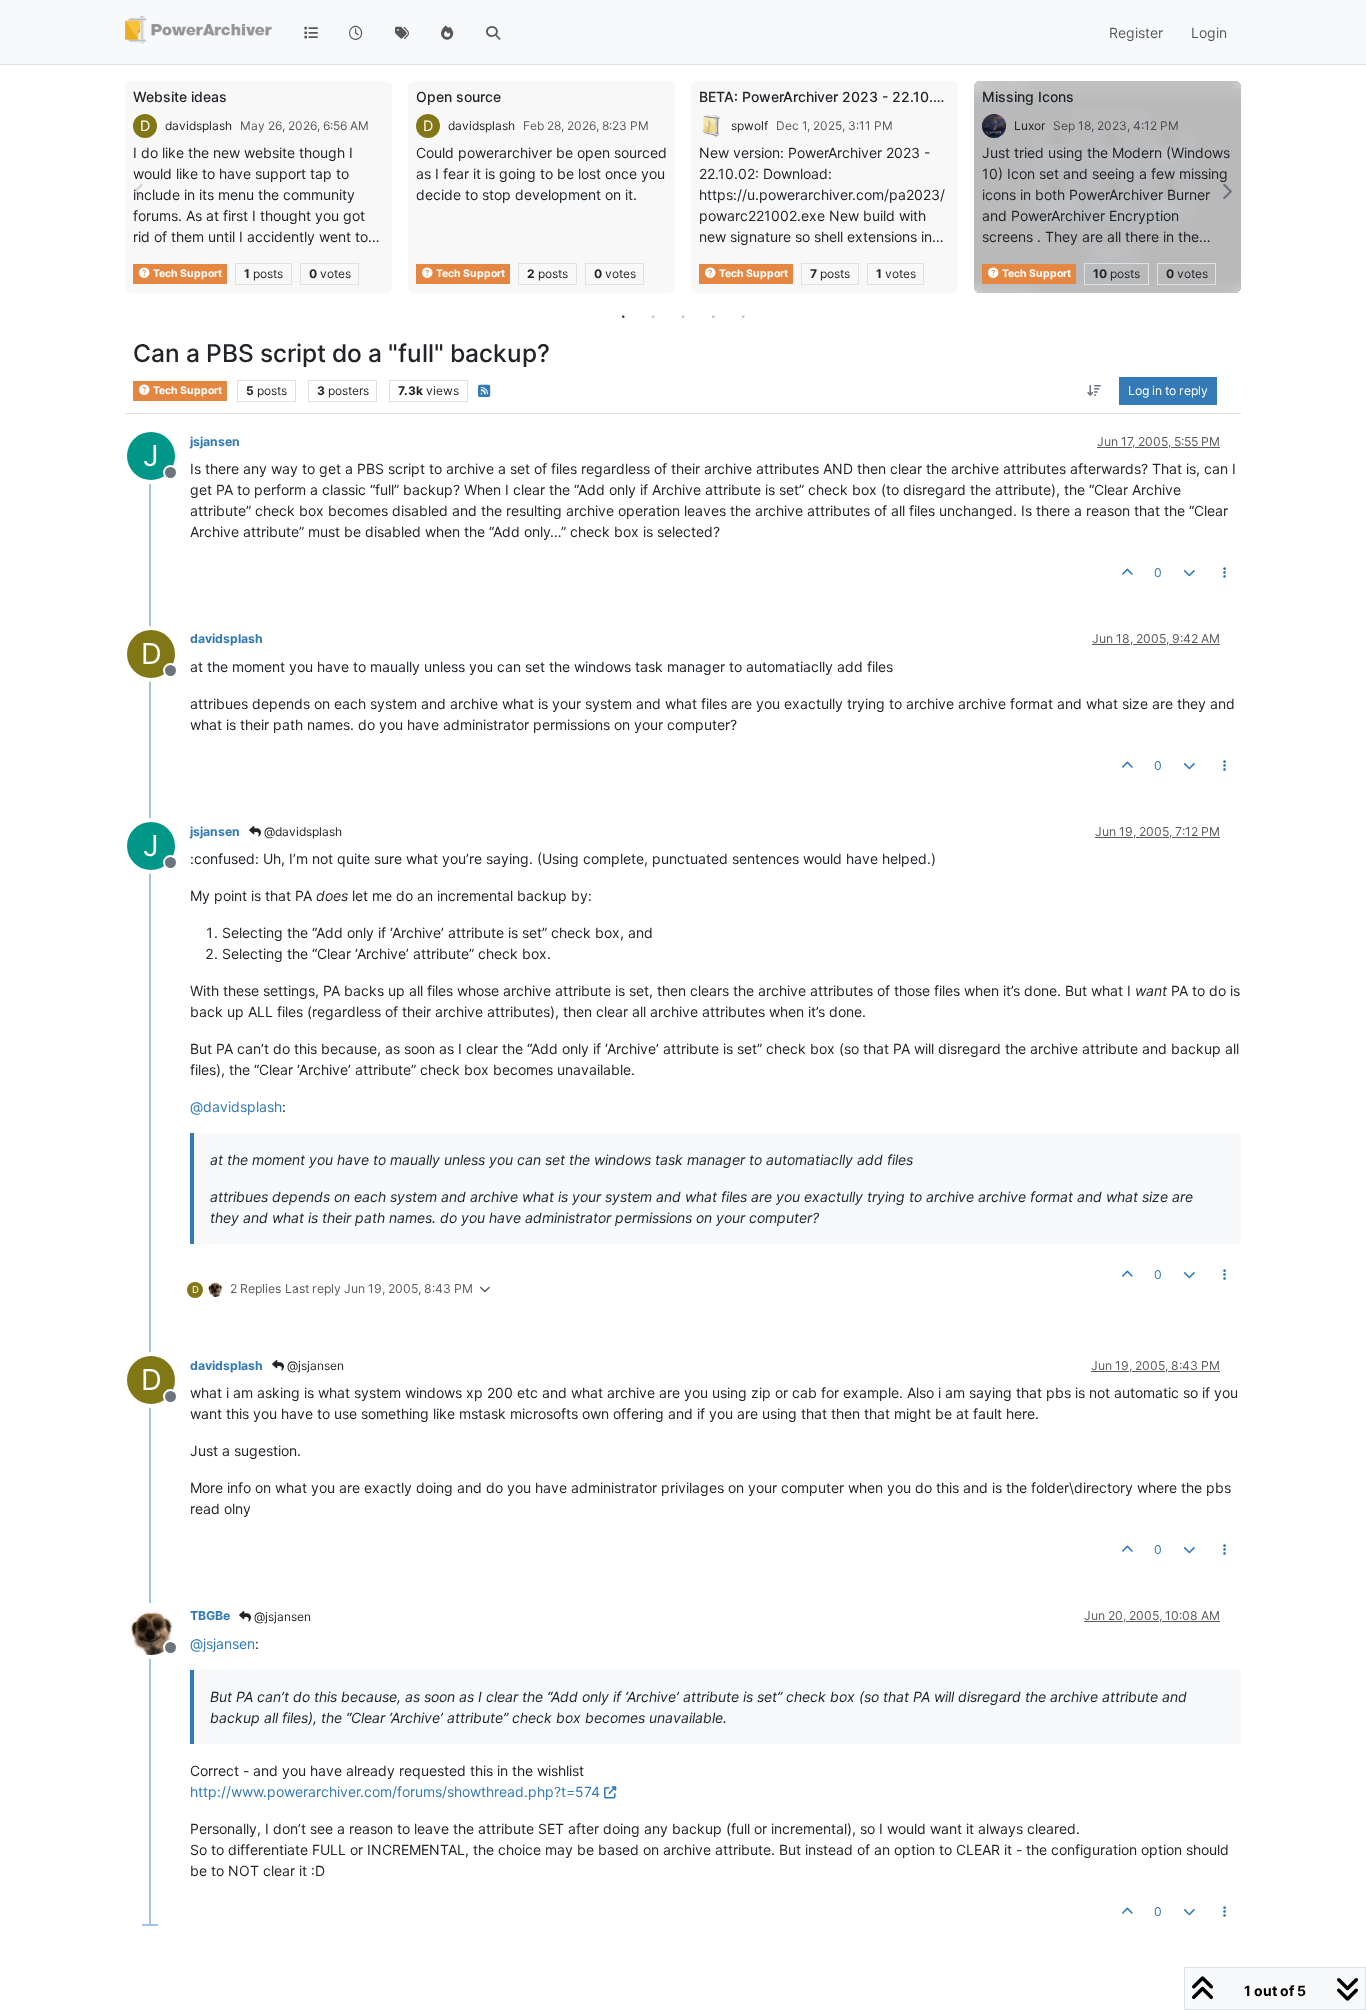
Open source (458, 96)
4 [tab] (713, 316)
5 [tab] (743, 316)
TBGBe (210, 1615)
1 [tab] (623, 316)
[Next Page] (1226, 191)
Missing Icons (1028, 96)
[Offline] (158, 1628)
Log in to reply (1168, 390)
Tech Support (186, 273)
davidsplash (198, 125)
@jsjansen (314, 1365)
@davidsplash (301, 831)
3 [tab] (683, 316)
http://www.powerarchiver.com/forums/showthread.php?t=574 (395, 1791)
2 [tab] (653, 316)
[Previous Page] (140, 191)
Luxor (1029, 125)
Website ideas (180, 96)
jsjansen (215, 441)
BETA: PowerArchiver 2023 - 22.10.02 (825, 96)
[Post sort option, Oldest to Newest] (1094, 391)
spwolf (749, 125)
